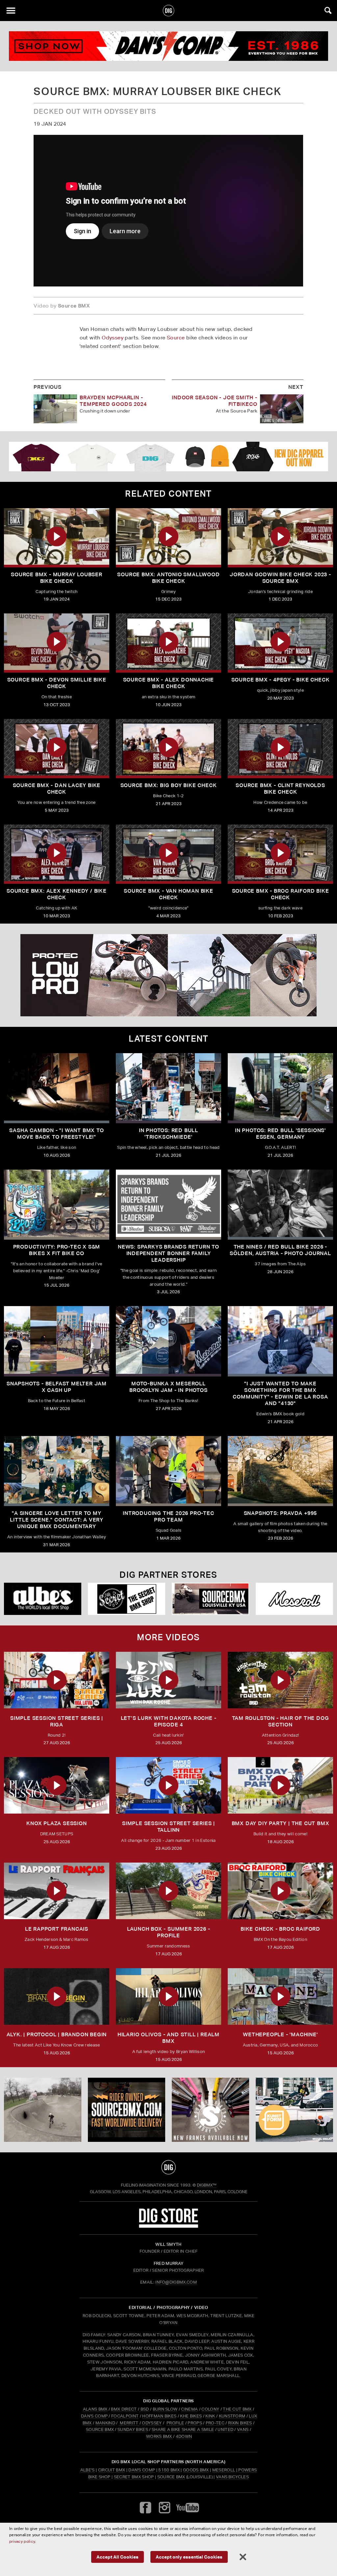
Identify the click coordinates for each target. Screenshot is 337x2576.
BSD (144, 2409)
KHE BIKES (191, 2416)
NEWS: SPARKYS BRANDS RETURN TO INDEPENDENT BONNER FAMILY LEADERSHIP (168, 1253)
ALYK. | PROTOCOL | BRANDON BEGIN (57, 2034)
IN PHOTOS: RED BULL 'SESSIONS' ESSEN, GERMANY (280, 1134)
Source (176, 338)
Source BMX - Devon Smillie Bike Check (57, 683)
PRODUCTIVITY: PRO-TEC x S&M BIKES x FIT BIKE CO (57, 1250)
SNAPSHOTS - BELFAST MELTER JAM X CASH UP (57, 1387)
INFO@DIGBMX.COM (176, 2282)
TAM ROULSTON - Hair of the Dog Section (281, 1721)
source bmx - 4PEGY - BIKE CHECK (281, 680)
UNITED (225, 2429)
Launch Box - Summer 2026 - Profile (169, 1932)
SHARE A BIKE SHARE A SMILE (183, 2429)
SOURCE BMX (100, 2429)
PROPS (195, 2423)
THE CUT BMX (237, 2409)
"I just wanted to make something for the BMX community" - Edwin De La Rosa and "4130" (280, 1393)
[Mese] (294, 1599)
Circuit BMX (112, 2470)
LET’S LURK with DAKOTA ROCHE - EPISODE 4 (169, 1721)
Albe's (88, 2470)
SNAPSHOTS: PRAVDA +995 (281, 1513)
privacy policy (22, 2541)
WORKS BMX (160, 2436)
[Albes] (43, 1599)
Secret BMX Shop (134, 2477)
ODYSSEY (152, 2423)
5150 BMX (169, 2470)
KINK (210, 2416)
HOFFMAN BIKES (159, 2416)
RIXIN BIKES (240, 2423)
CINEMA (189, 2409)
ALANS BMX (95, 2409)
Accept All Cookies (117, 2557)
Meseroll (224, 2470)
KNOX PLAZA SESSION (56, 1823)
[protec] (43, 2110)
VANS (243, 2429)
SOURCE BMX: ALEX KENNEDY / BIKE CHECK (57, 894)
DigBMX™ (207, 2185)
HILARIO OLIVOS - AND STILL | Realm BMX (168, 2038)
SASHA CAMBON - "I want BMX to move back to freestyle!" (56, 1134)
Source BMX (171, 2477)
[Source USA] (210, 1599)
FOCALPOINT (125, 2416)
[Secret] (127, 1599)
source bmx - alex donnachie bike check (169, 683)
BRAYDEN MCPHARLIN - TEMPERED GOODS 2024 (113, 401)
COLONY (210, 2409)
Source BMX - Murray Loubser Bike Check (57, 578)
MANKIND (105, 2423)
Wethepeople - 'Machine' (280, 2034)
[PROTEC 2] (168, 975)
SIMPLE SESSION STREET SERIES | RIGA (57, 1721)
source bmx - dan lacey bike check (57, 789)
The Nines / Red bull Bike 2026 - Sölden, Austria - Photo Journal (280, 1250)
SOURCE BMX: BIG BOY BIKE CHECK (169, 785)
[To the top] (169, 2167)
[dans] (168, 46)
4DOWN (184, 2436)
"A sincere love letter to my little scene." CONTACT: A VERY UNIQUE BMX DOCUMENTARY (57, 1520)
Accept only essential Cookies (189, 2557)
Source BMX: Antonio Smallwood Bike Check (168, 578)
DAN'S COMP (94, 2416)
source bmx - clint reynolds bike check (280, 789)
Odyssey (113, 338)
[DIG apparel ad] (168, 457)
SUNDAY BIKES (133, 2429)
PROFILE (175, 2423)
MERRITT (129, 2423)
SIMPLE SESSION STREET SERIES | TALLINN (168, 1827)
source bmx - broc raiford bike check (281, 894)
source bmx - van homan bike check (168, 894)
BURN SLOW (165, 2409)
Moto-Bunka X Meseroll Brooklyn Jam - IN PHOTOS (168, 1387)
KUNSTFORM (232, 2416)
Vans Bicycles (232, 2477)
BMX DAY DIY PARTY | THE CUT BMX (281, 1823)
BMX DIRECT (124, 2409)
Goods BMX (196, 2470)
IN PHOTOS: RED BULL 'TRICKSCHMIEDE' (168, 1134)
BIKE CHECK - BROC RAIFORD (280, 1929)
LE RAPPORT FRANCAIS (57, 1929)
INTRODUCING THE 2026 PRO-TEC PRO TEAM (168, 1516)
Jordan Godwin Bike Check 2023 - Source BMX (280, 578)
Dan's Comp (142, 2470)
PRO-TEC (215, 2423)
